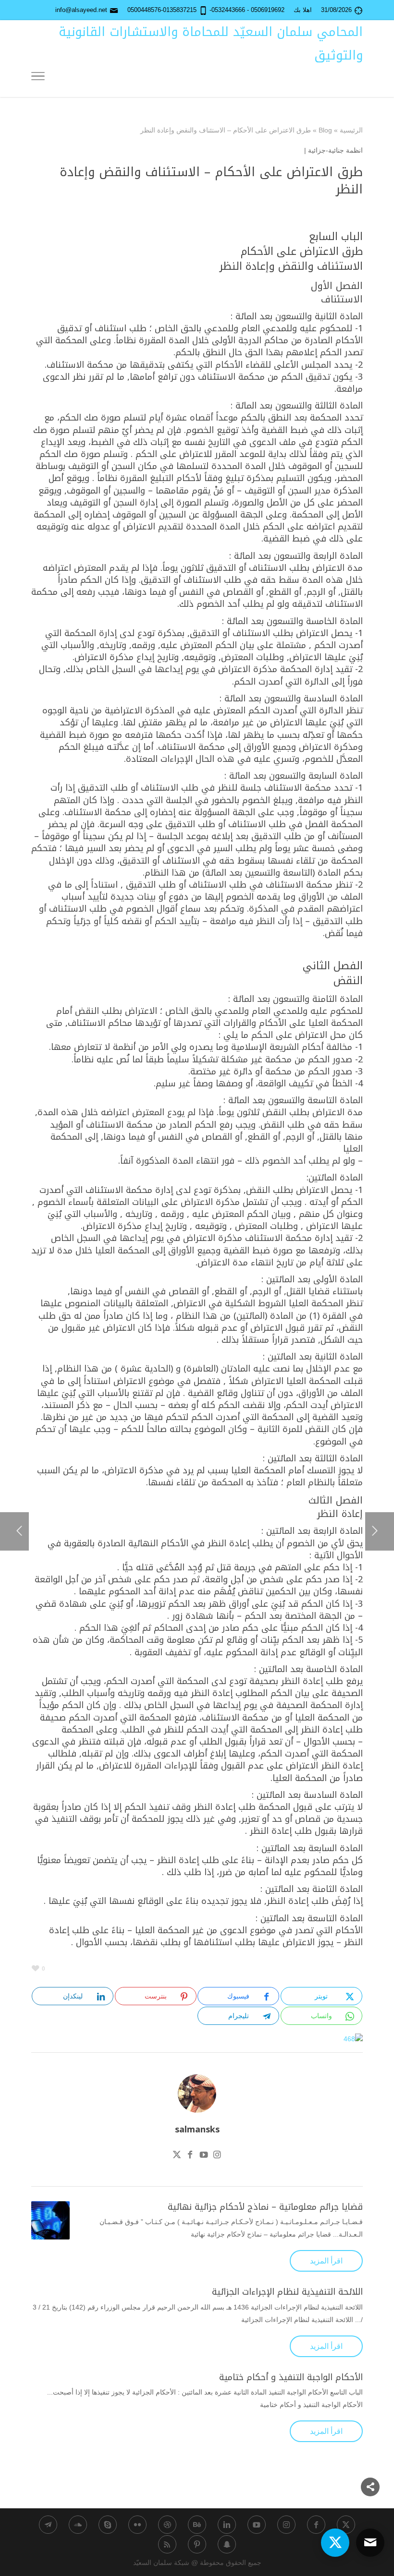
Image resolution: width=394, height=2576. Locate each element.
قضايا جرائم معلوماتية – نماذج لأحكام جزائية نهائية (265, 2207)
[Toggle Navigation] (38, 78)
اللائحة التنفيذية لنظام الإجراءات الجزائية (287, 2292)
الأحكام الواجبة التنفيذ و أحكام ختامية (291, 2377)
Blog (325, 130)
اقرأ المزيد (326, 2261)
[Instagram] (217, 2156)
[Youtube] (204, 2156)
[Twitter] (177, 2156)
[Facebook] (190, 2156)
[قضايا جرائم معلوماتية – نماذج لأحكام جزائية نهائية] (50, 2220)
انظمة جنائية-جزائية (335, 150)
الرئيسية (351, 130)
